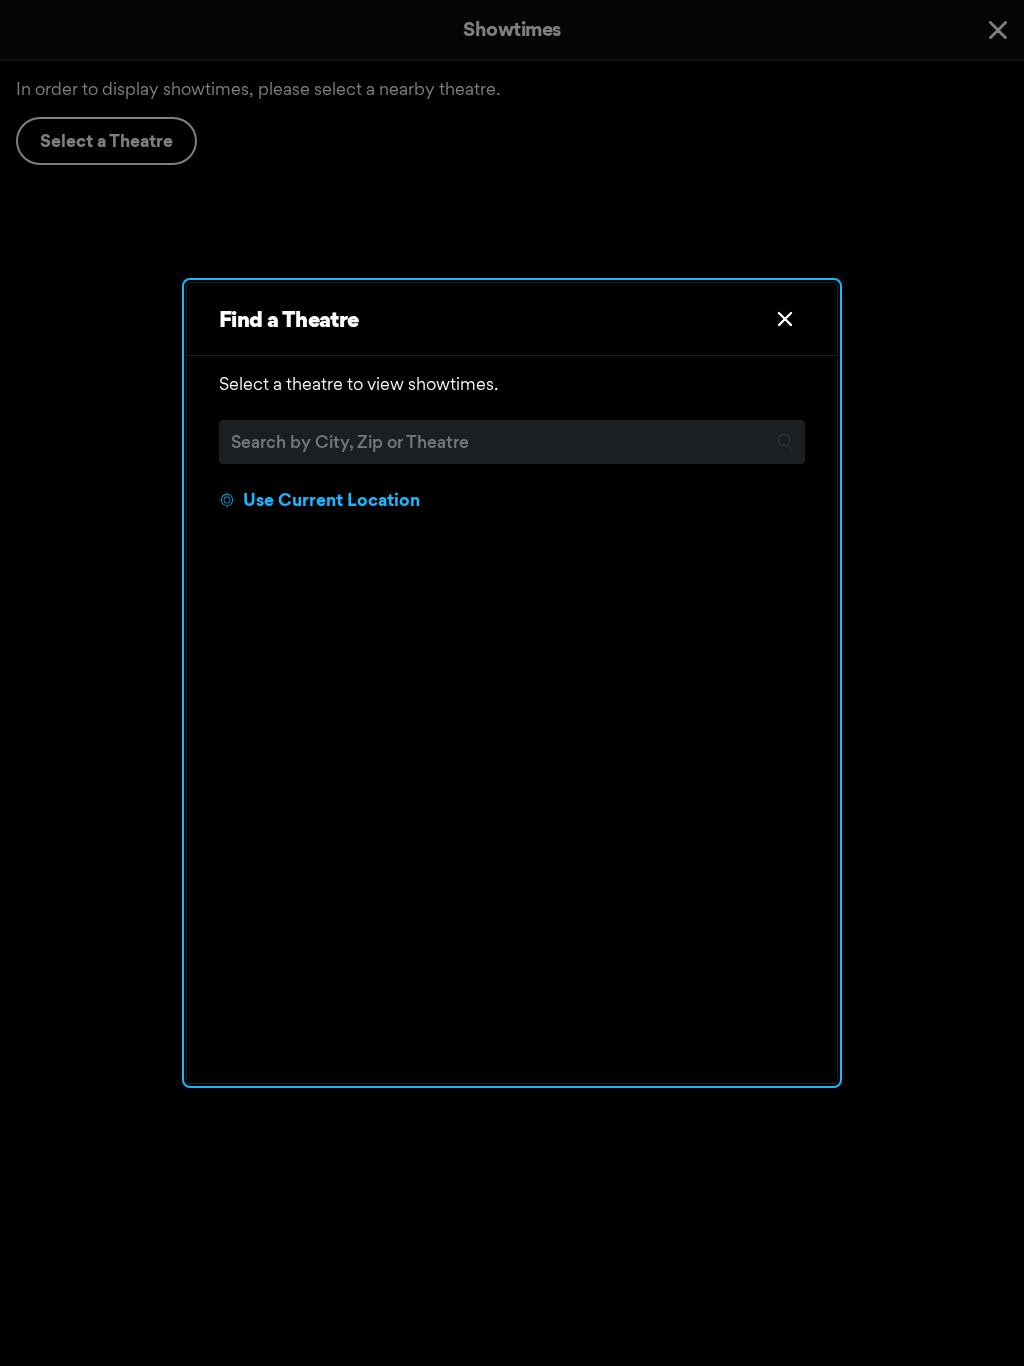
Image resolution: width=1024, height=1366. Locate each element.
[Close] (785, 319)
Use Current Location (331, 499)
